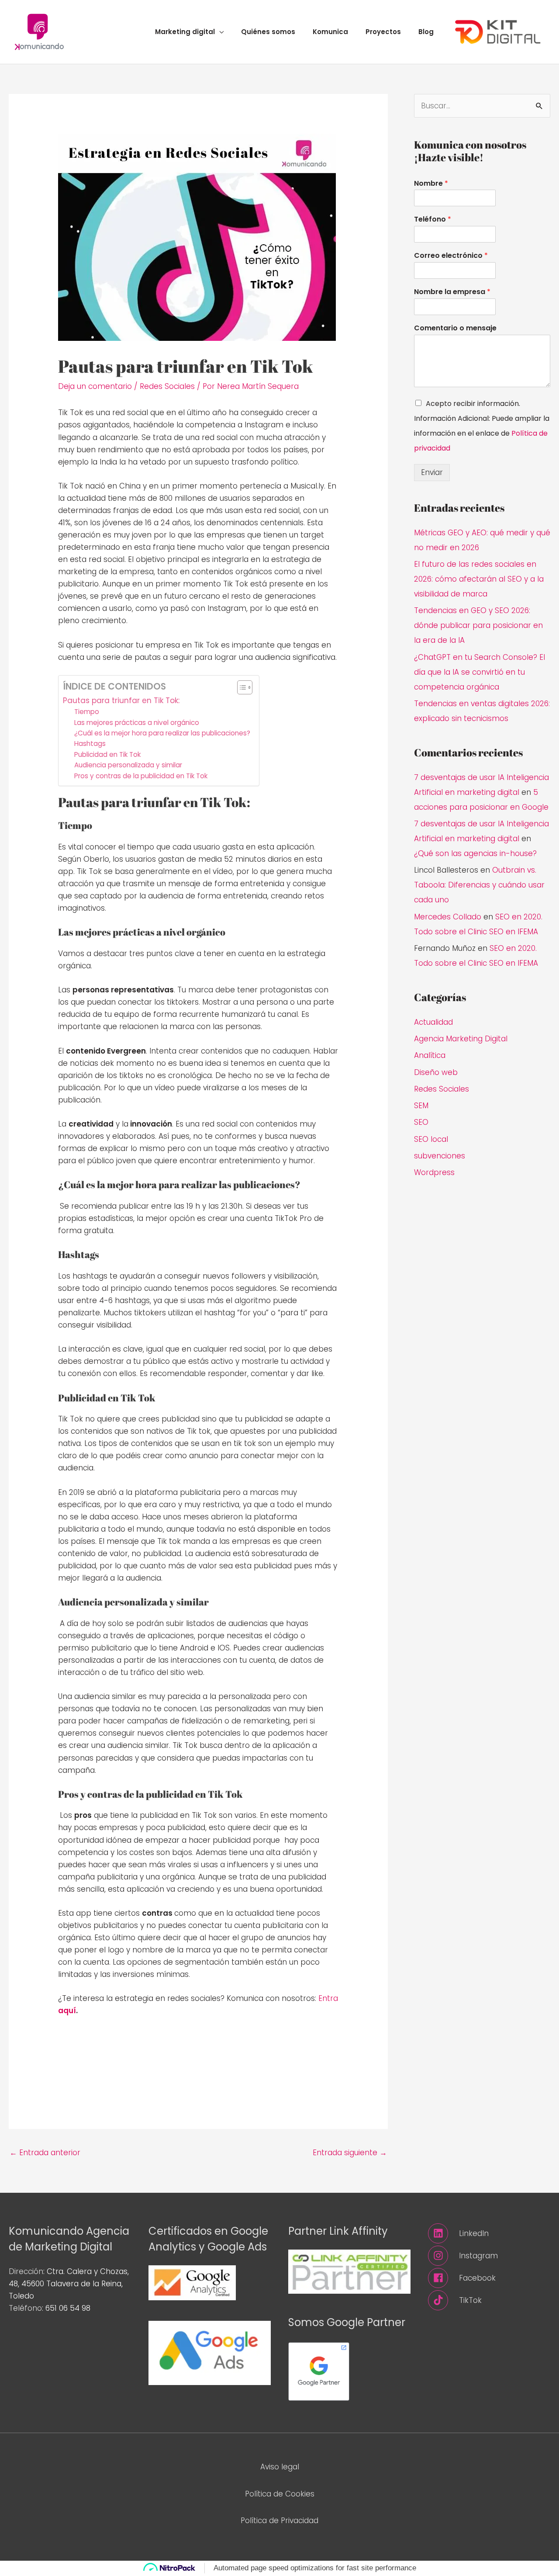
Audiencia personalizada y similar (128, 765)
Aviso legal (280, 2467)
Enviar (432, 472)
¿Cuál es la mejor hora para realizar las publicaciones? (162, 733)
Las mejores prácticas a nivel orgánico (137, 723)
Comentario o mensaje (455, 328)
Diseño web (436, 1072)
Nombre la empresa (452, 292)
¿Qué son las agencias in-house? (475, 853)
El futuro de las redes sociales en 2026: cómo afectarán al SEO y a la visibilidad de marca (479, 579)
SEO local (431, 1139)
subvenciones (440, 1156)
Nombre (431, 184)
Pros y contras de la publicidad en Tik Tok (141, 776)
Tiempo (87, 712)
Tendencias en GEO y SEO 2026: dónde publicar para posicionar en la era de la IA (478, 625)
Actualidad (433, 1022)
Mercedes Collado (448, 917)
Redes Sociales (167, 386)
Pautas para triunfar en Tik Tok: (121, 700)
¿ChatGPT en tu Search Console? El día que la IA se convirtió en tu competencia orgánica (480, 672)
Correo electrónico (451, 256)
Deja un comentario (95, 386)
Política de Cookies (280, 2494)
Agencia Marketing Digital (461, 1039)
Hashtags (90, 744)
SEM (421, 1106)
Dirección (26, 2271)
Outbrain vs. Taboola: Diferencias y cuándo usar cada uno (479, 885)
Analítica (430, 1055)
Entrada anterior (45, 2153)
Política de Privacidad (279, 2521)
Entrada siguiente (350, 2153)
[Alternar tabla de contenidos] (240, 687)
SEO (421, 1122)
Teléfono (433, 220)
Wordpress (434, 1172)
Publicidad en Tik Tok (107, 754)
